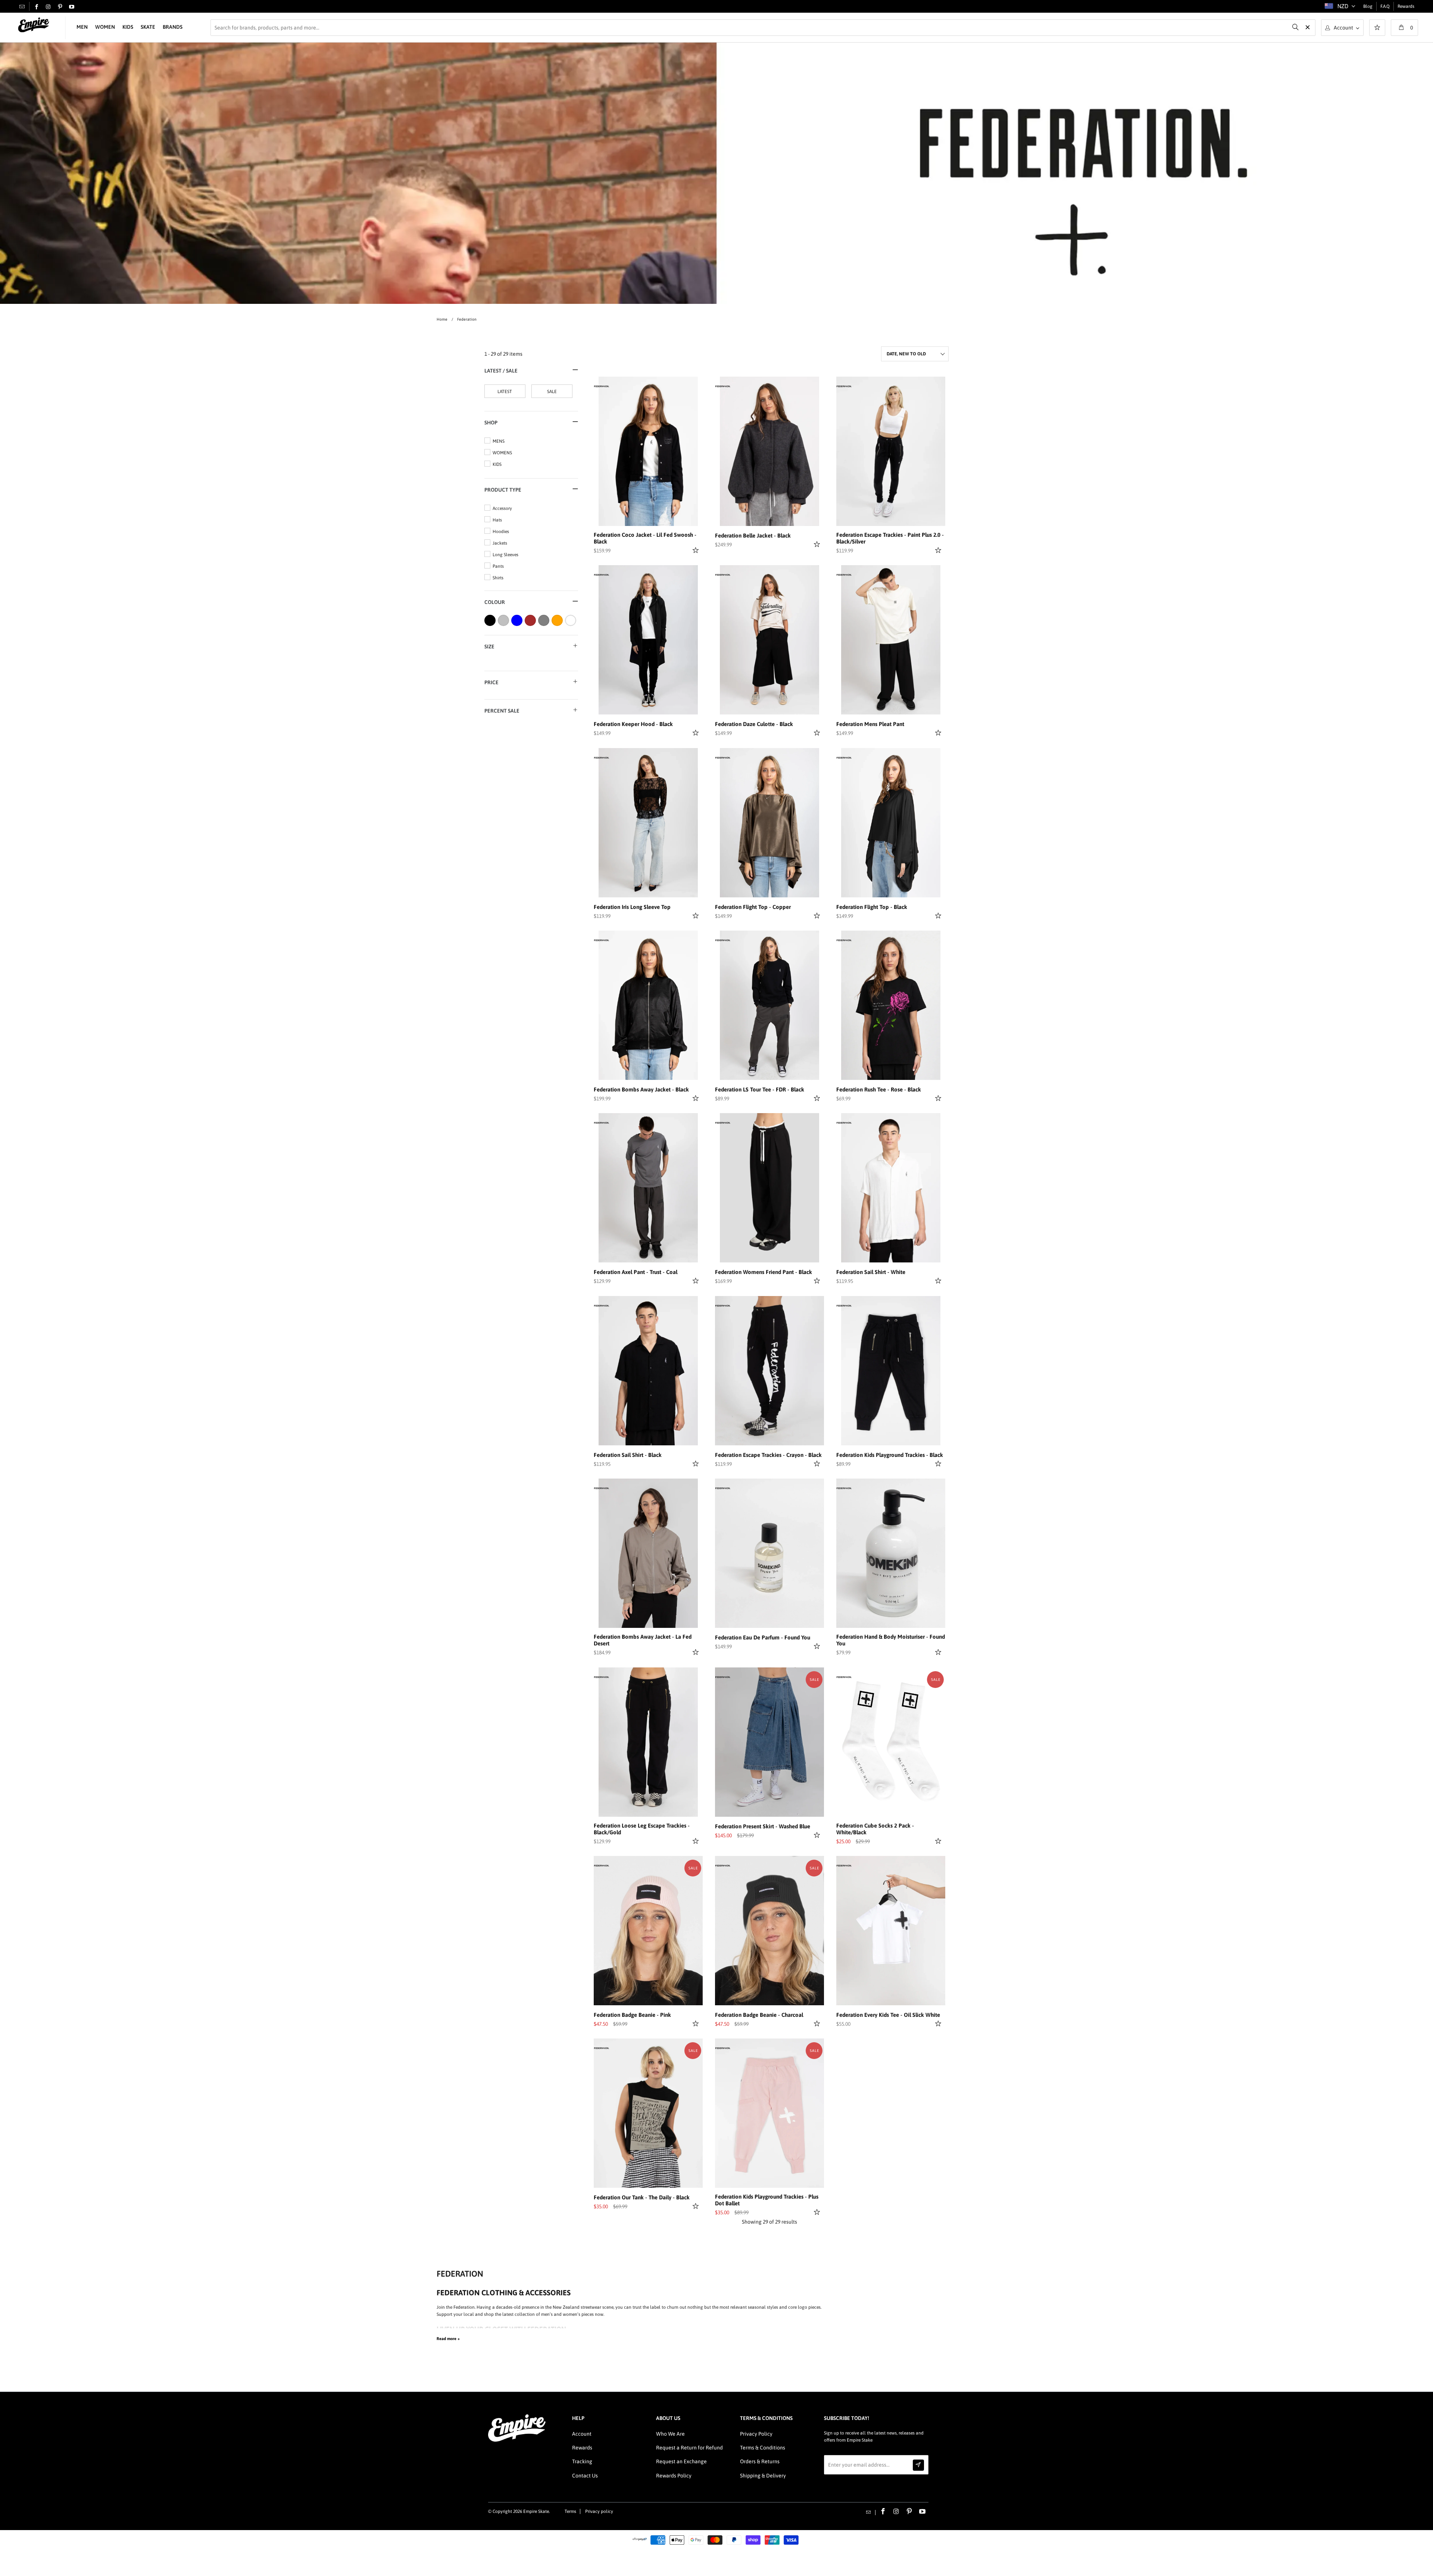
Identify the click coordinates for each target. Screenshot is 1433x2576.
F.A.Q (1385, 6)
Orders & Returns (760, 2461)
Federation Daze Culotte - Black (754, 724)
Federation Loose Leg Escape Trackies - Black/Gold (642, 1829)
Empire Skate (536, 2511)
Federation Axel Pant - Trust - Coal (636, 1272)
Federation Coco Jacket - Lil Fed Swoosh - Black (645, 538)
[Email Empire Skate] (22, 6)
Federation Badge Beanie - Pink (632, 2015)
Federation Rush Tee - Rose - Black (879, 1089)
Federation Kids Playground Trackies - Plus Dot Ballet (767, 2200)
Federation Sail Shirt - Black (628, 1455)
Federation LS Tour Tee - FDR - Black (760, 1089)
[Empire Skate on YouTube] (72, 7)
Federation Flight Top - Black (872, 907)
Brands (173, 27)
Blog (1368, 6)
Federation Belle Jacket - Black (753, 535)
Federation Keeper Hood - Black (633, 724)
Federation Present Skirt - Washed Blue (763, 1826)
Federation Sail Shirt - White (871, 1272)
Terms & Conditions (763, 2448)
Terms (570, 2511)
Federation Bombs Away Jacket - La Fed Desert (643, 1640)
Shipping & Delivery (763, 2476)
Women (105, 27)
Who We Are (670, 2434)
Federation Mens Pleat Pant (870, 724)
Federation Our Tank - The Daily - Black (642, 2197)
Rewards (1406, 6)
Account (582, 2434)
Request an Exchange (681, 2461)
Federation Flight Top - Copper (753, 907)
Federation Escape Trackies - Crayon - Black (768, 1455)
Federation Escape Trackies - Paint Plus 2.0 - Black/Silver (890, 538)
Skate (148, 27)
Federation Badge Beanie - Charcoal (759, 2015)
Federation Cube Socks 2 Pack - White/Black (875, 1829)
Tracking (582, 2461)
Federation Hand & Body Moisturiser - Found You (891, 1640)
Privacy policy (599, 2511)
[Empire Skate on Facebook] (37, 7)
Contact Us (585, 2476)
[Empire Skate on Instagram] (48, 7)
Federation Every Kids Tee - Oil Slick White (888, 2015)
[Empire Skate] (34, 25)
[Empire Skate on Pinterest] (60, 7)
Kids (128, 27)
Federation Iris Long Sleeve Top (632, 907)
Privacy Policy (756, 2434)
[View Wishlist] (1377, 28)
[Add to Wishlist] (697, 550)
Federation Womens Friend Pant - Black (764, 1272)
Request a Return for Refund (689, 2448)
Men (82, 27)
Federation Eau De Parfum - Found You (763, 1637)
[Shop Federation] (602, 386)
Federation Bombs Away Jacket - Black (641, 1089)
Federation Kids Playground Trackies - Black (890, 1455)
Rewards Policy (674, 2476)
